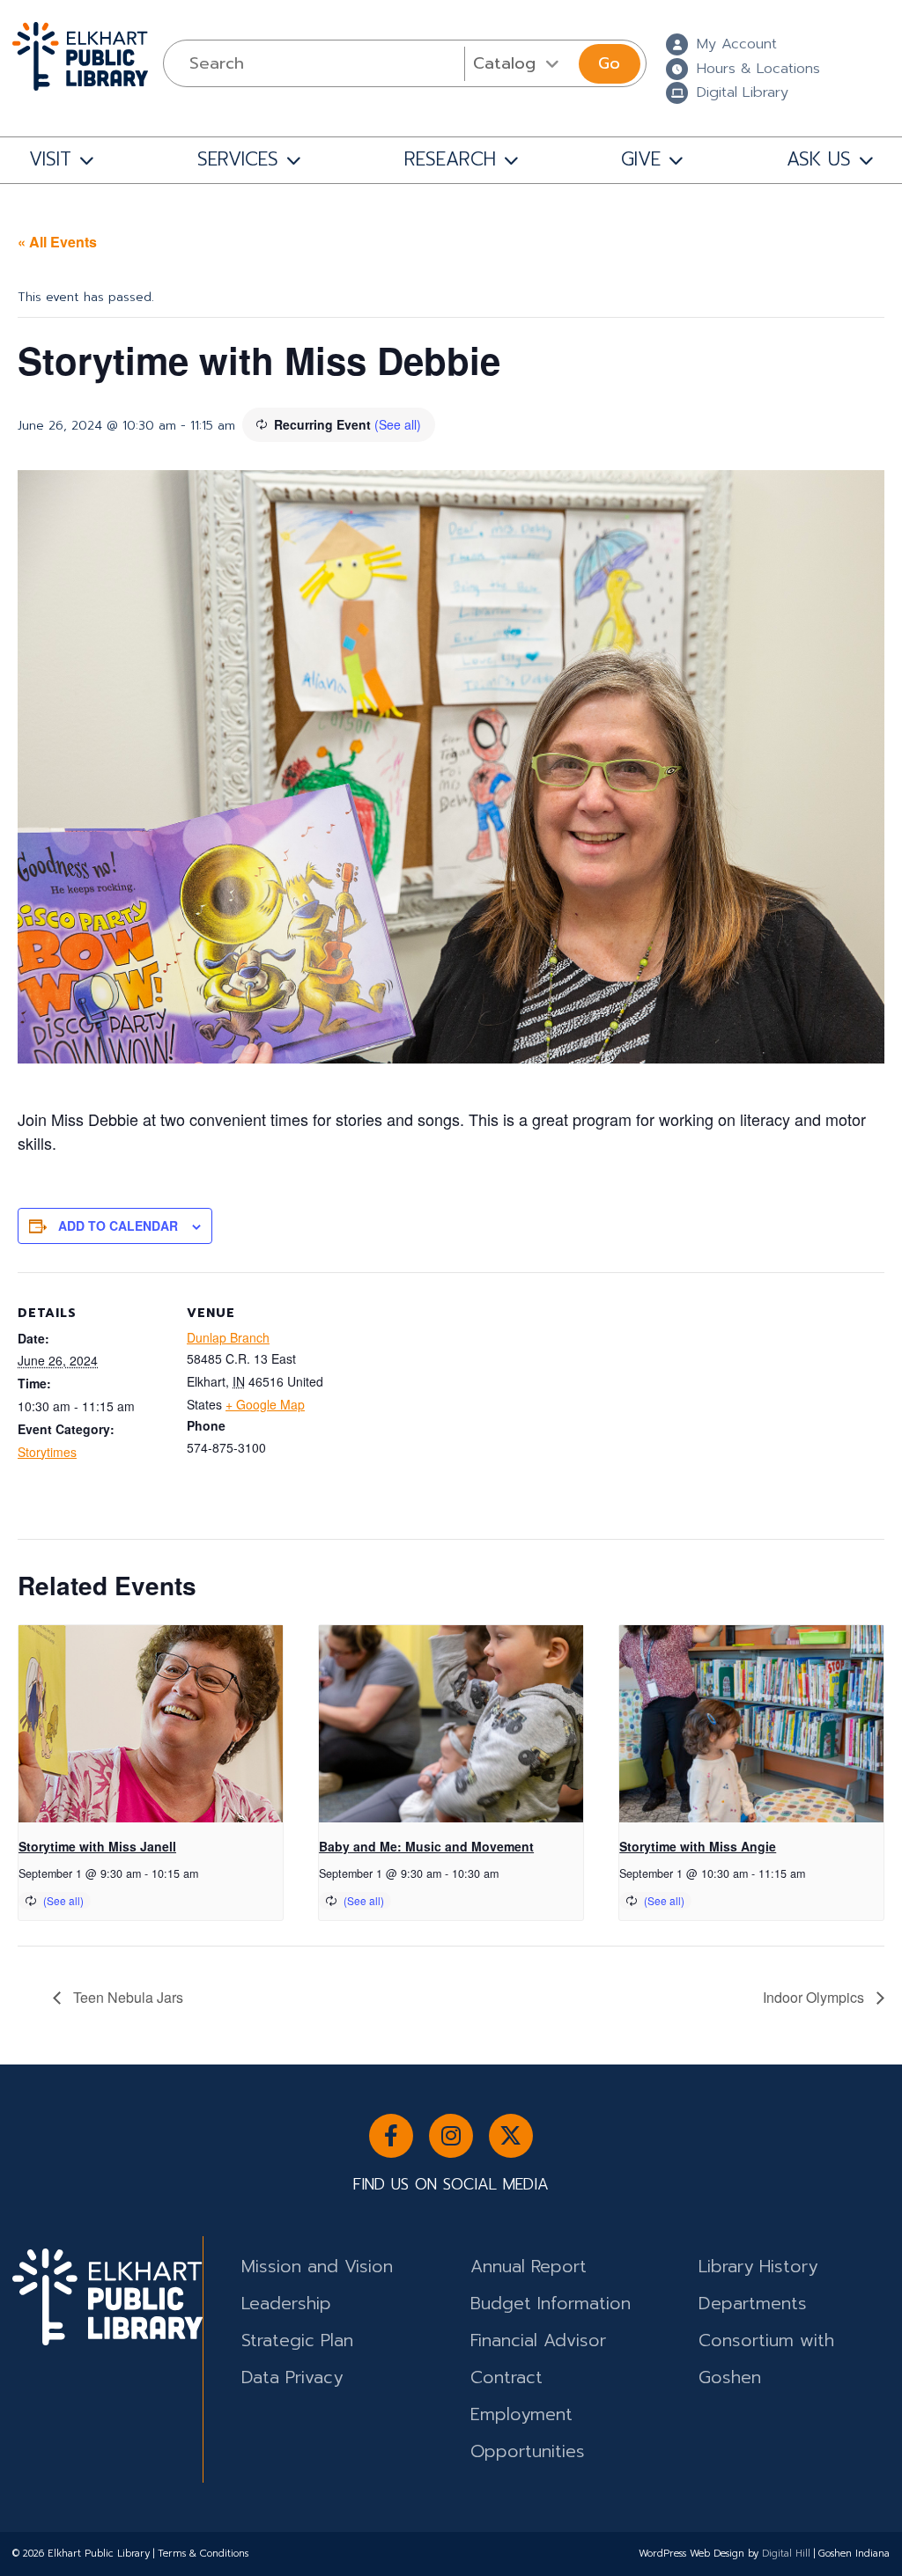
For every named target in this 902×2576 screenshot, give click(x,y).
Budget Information (551, 2304)
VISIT (50, 159)
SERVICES (238, 159)
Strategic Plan (297, 2340)
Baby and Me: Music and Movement (426, 1846)
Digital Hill (786, 2554)
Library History (758, 2267)
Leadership (286, 2304)
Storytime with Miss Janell (97, 1846)
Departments (753, 2304)
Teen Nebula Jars (126, 1997)
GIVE (641, 159)
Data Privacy (292, 2377)
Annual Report (529, 2267)
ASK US (819, 159)
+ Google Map (265, 1404)
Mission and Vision (317, 2267)
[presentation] (151, 1724)
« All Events (57, 242)
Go (609, 63)
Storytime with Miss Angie (698, 1846)
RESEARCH (450, 159)
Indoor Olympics (815, 1997)
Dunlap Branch (228, 1337)
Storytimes (47, 1452)
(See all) (398, 424)
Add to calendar (118, 1225)
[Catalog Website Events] (520, 63)
